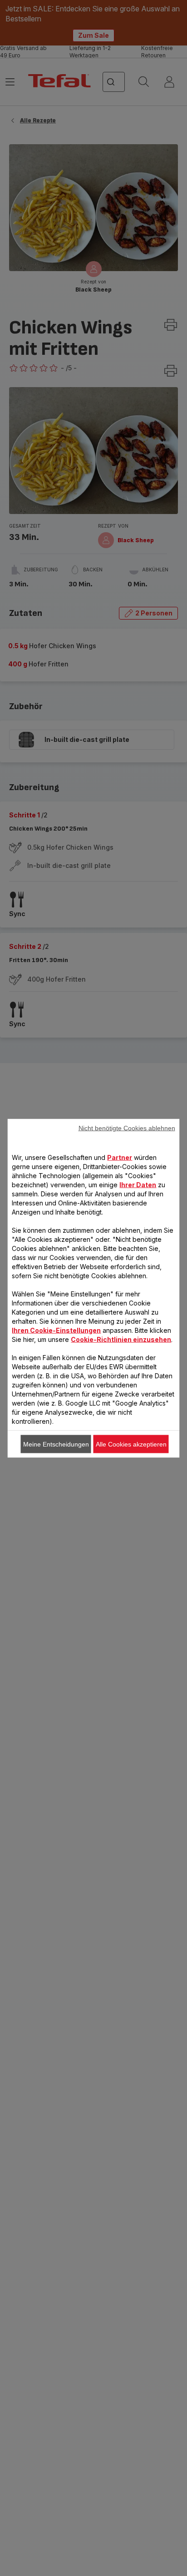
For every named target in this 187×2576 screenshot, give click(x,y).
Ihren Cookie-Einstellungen (56, 1330)
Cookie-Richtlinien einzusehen (121, 1339)
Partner (120, 1157)
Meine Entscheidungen (56, 1444)
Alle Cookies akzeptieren (131, 1444)
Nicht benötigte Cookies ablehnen (127, 1128)
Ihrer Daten (138, 1184)
